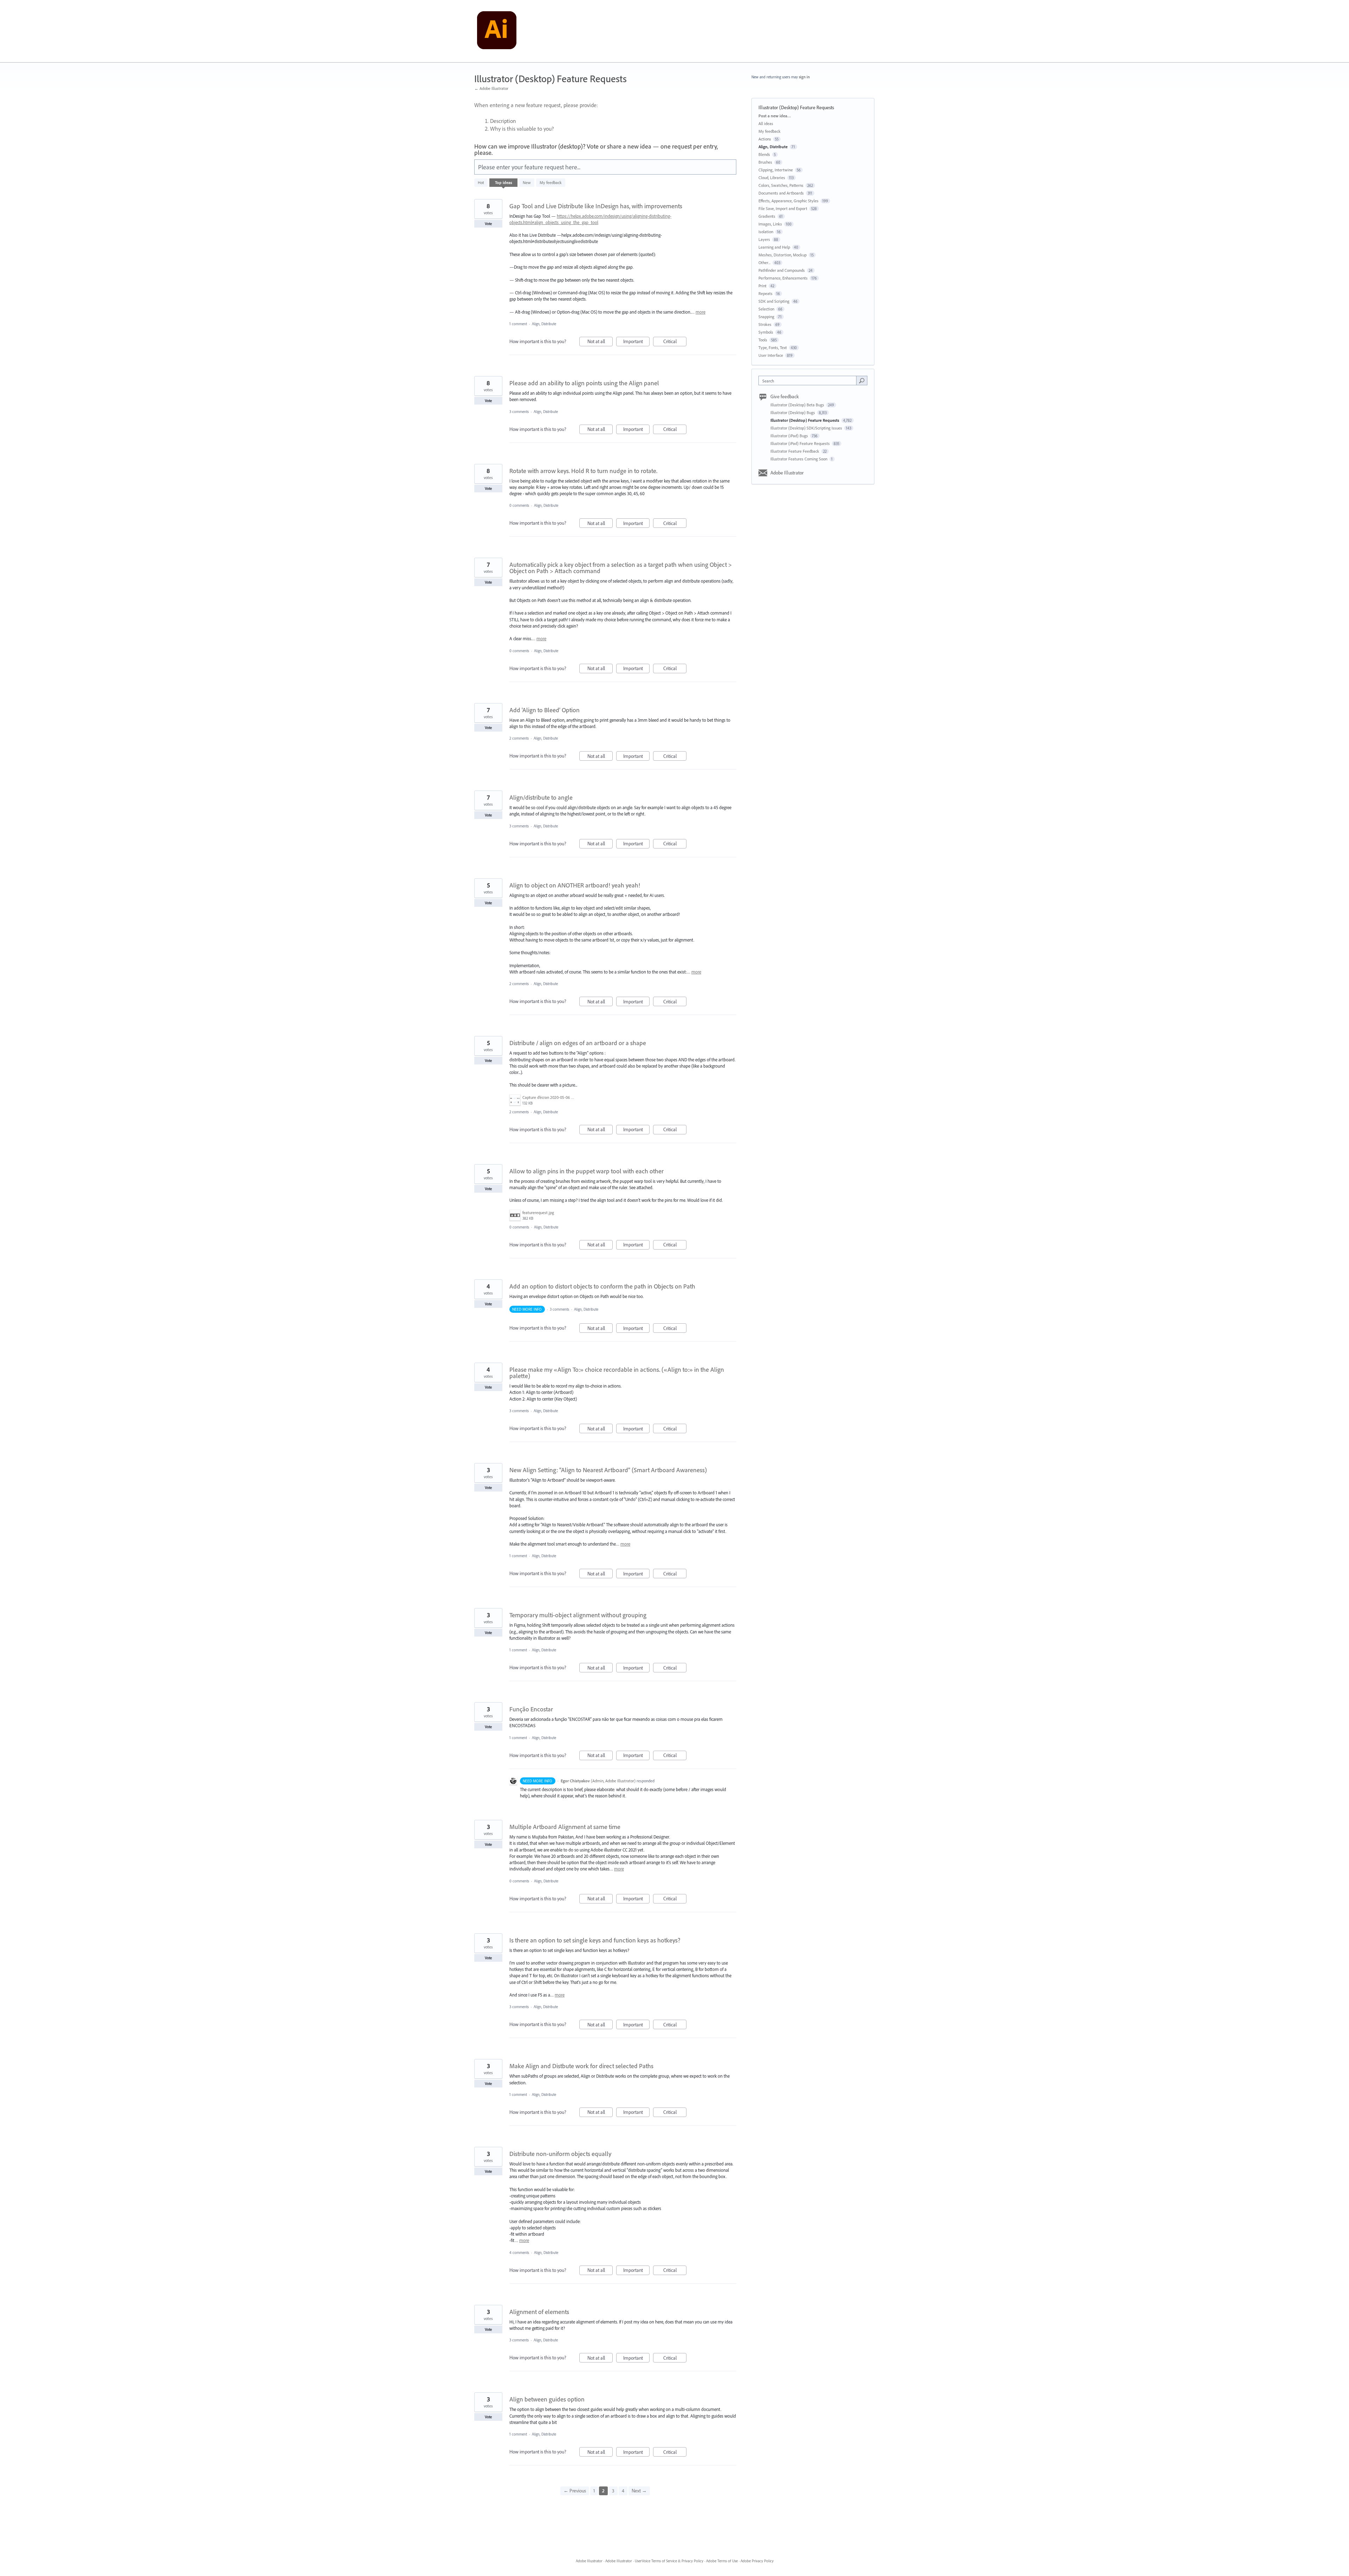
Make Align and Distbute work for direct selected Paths (581, 2066)
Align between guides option (547, 2399)
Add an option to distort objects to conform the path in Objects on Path (602, 1286)
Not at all (600, 342)
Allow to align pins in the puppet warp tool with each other (586, 1171)
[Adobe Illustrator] (497, 31)
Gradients (767, 216)
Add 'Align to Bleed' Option (545, 710)
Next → (639, 2491)
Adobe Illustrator (787, 473)
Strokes (765, 324)
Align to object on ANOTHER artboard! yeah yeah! (575, 885)
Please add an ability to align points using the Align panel (584, 383)
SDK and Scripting (774, 301)
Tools (763, 340)
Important (636, 342)
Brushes (765, 162)
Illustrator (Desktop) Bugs (793, 412)
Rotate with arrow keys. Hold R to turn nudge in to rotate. (583, 471)
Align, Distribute (544, 324)
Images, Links (770, 224)
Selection (766, 309)
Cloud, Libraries (772, 178)
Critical (675, 342)
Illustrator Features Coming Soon (799, 459)
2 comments (519, 738)
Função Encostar (531, 1709)
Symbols (766, 332)
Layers (764, 239)
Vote (488, 224)
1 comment (518, 324)
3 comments (519, 412)
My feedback (551, 182)
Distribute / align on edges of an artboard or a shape (578, 1043)
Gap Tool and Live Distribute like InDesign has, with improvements (596, 206)
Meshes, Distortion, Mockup (783, 255)
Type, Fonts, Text (773, 348)
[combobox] (809, 381)
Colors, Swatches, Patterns (781, 185)
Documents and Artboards (781, 193)
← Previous (575, 2491)
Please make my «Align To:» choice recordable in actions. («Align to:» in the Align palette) (617, 1373)
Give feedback (785, 396)
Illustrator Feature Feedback (795, 451)
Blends (764, 154)
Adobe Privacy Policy (757, 2561)
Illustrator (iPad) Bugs (790, 436)
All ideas (766, 123)
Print (763, 286)
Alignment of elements (539, 2312)
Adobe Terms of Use (722, 2561)
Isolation (766, 232)
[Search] (862, 380)
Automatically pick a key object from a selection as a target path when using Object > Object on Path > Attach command (621, 568)
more (700, 312)
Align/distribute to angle (541, 797)
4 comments (519, 2253)
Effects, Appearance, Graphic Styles (788, 201)
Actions (765, 139)
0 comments (519, 505)
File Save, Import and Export (783, 208)
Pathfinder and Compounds (782, 270)
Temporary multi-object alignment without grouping (578, 1615)
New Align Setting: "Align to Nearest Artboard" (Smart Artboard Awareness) (608, 1470)
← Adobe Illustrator (491, 88)
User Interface (771, 355)
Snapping (766, 317)
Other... (764, 263)
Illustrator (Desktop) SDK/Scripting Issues (807, 428)
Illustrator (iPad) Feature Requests (801, 443)
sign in (804, 77)
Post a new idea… (775, 116)
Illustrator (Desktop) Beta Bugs (798, 405)
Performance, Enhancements (783, 278)
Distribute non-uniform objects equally (560, 2154)
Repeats (765, 293)
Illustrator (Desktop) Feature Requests (805, 420)
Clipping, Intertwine (776, 170)
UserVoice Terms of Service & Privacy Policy (669, 2561)
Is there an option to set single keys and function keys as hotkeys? (595, 1940)
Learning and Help (774, 247)
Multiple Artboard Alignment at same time (565, 1827)
